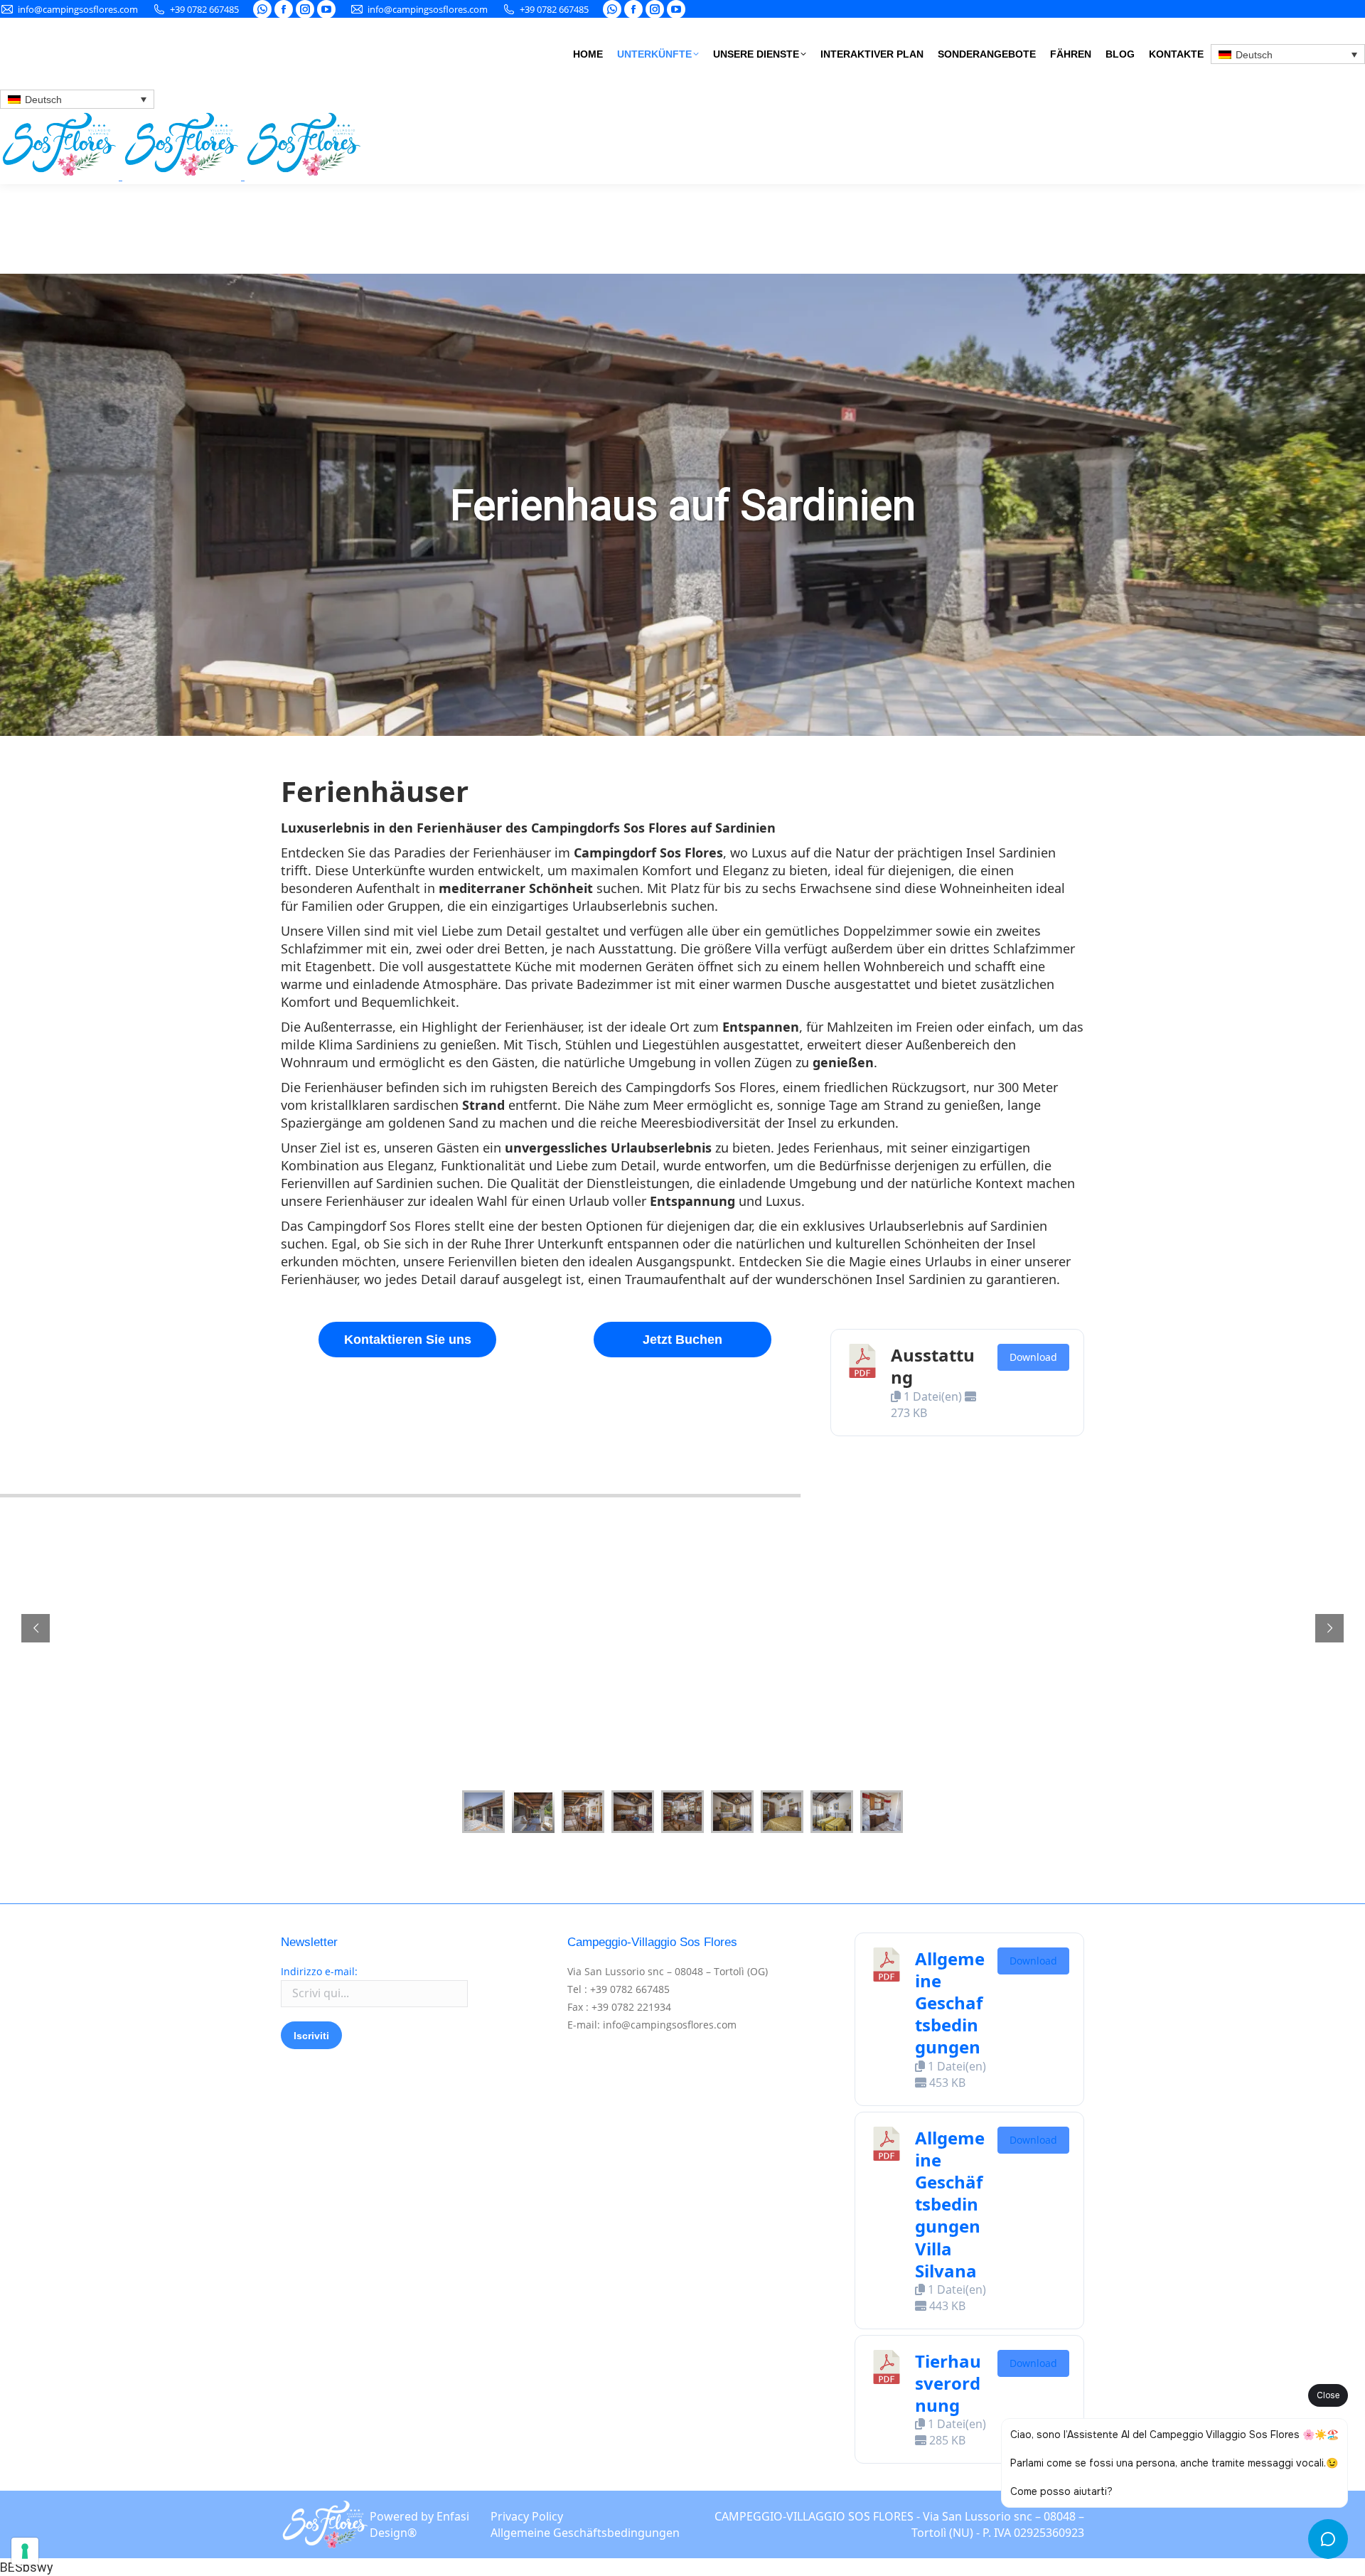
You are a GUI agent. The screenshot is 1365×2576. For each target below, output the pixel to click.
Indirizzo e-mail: (319, 1971)
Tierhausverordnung (948, 2383)
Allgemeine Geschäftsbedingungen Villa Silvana (950, 2204)
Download (1033, 1357)
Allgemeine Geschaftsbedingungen (950, 2003)
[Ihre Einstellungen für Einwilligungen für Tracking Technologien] (25, 2551)
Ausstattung (933, 1366)
